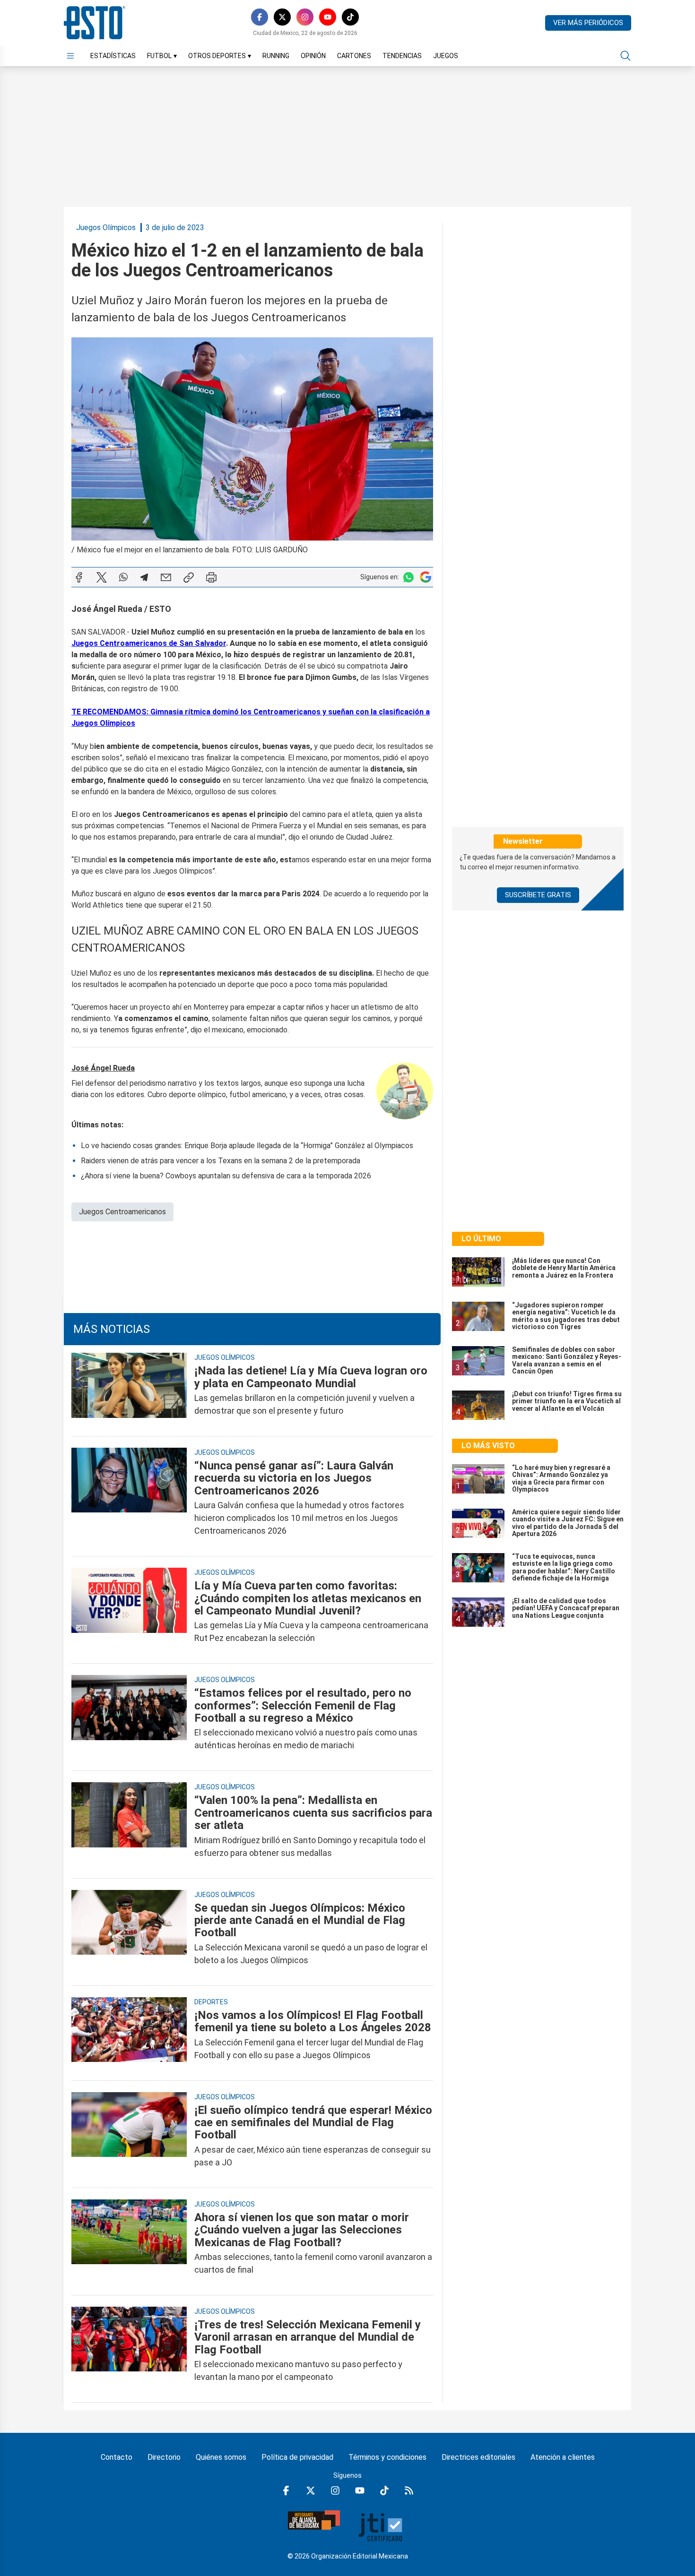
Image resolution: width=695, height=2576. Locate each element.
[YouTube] (328, 17)
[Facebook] (260, 17)
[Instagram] (305, 17)
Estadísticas (113, 56)
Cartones (354, 56)
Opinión (313, 56)
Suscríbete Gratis (538, 895)
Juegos (446, 56)
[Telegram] (144, 577)
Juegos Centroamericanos (122, 1212)
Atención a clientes (563, 2457)
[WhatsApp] (123, 577)
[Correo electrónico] (166, 577)
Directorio (164, 2457)
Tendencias (402, 56)
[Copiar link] (189, 577)
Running (276, 56)
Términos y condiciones (387, 2457)
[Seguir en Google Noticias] (426, 577)
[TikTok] (350, 17)
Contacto (117, 2457)
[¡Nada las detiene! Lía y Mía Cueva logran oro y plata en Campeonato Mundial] (129, 1391)
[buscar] (625, 56)
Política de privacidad (297, 2457)
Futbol (162, 56)
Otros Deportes (220, 56)
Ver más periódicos (588, 23)
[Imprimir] (211, 577)
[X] (282, 17)
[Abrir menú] (70, 56)
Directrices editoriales (478, 2457)
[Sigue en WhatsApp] (408, 577)
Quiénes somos (221, 2457)
